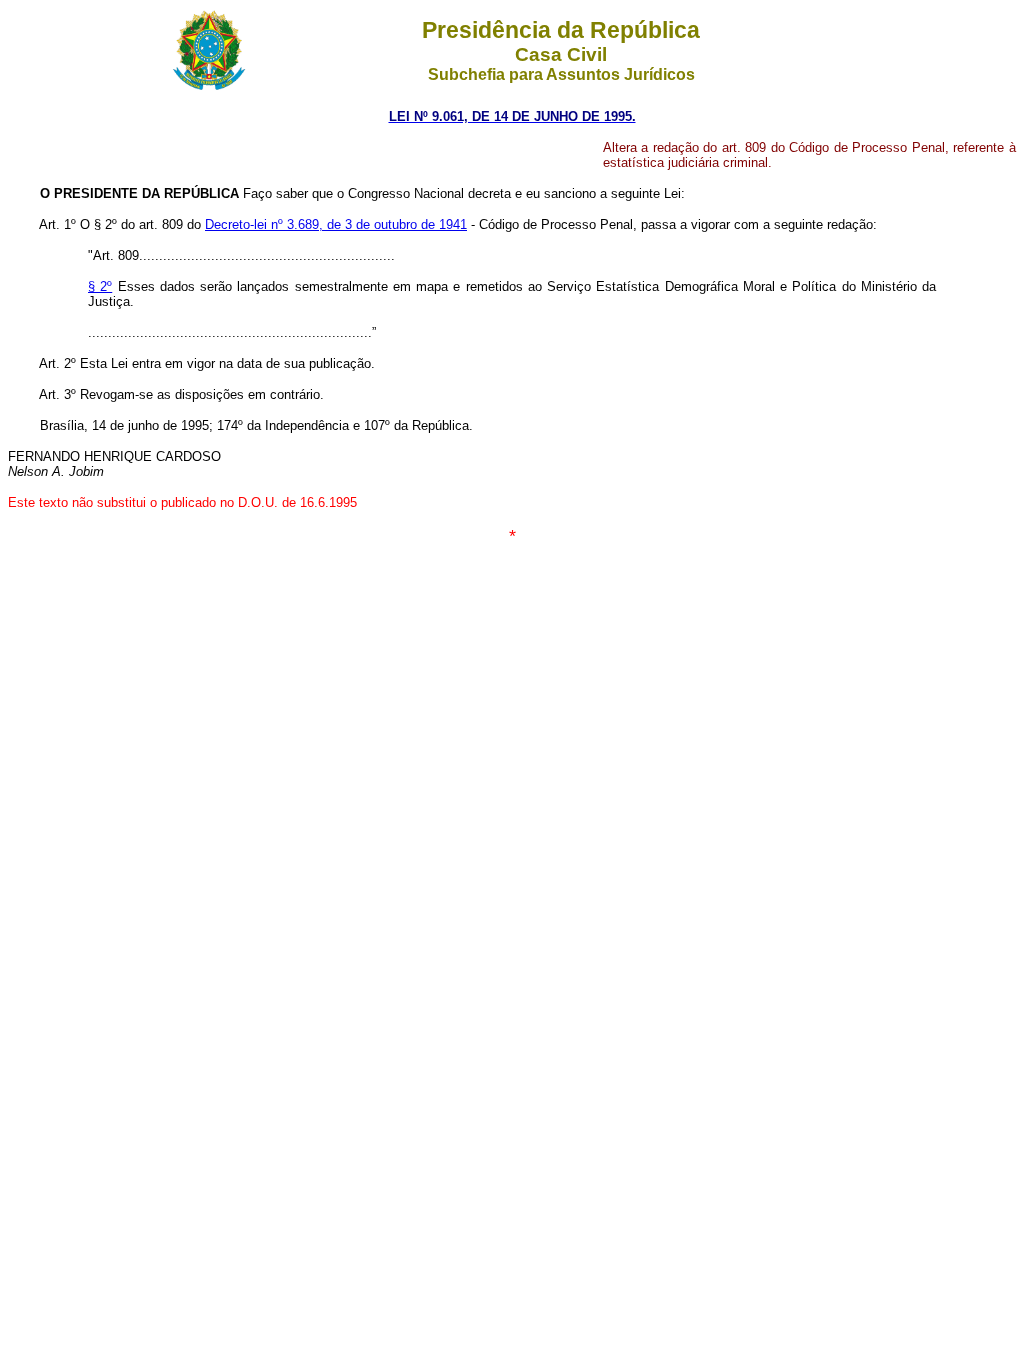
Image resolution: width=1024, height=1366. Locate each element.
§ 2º (100, 286)
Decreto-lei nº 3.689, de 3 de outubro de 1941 (336, 224)
